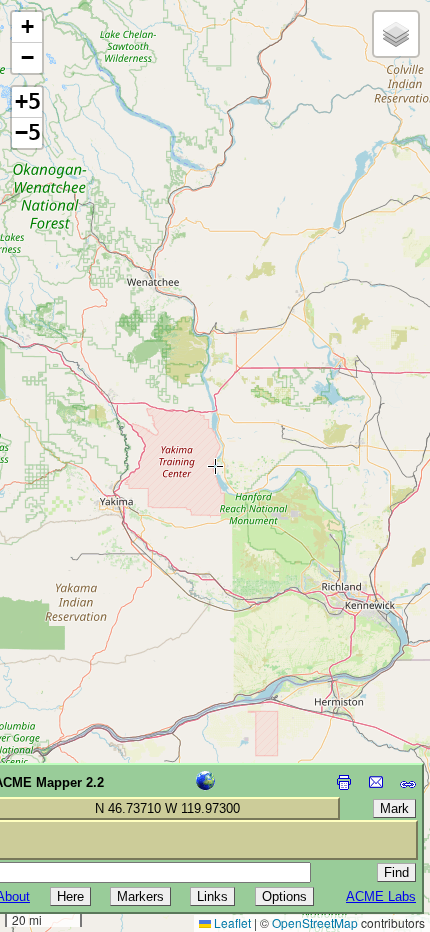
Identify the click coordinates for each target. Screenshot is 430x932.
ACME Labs (381, 896)
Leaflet (231, 922)
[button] (27, 27)
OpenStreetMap (315, 922)
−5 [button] (28, 132)
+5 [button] (28, 101)
